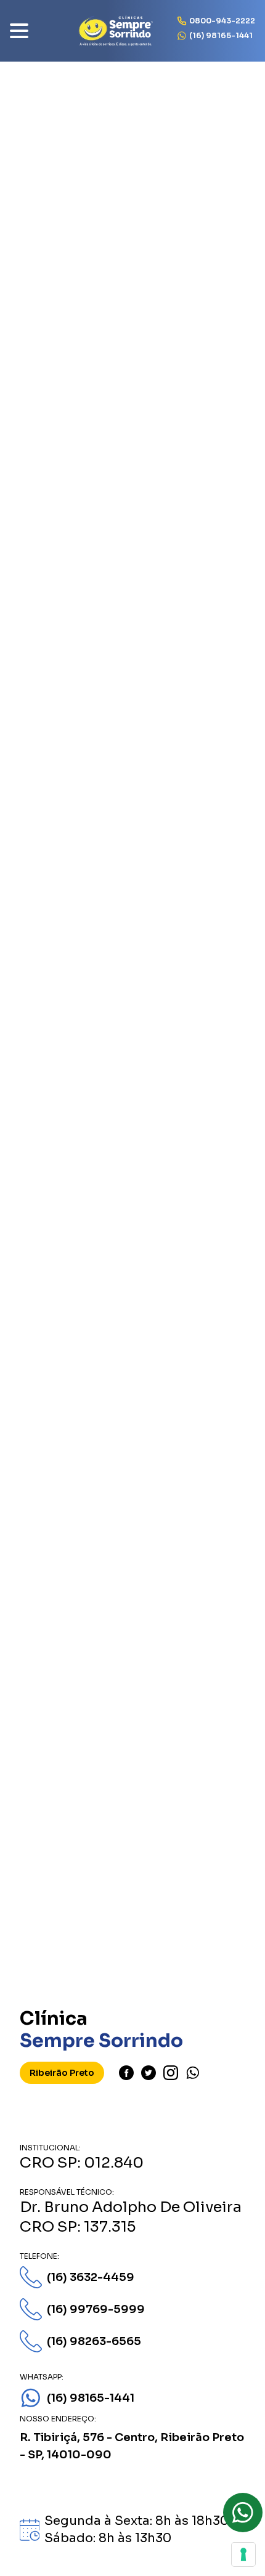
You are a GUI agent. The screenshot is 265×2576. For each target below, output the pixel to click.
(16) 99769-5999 (96, 2309)
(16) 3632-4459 (91, 2277)
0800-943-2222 (222, 21)
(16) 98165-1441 (221, 35)
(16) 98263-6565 (94, 2341)
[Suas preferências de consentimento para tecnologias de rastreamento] (243, 2554)
